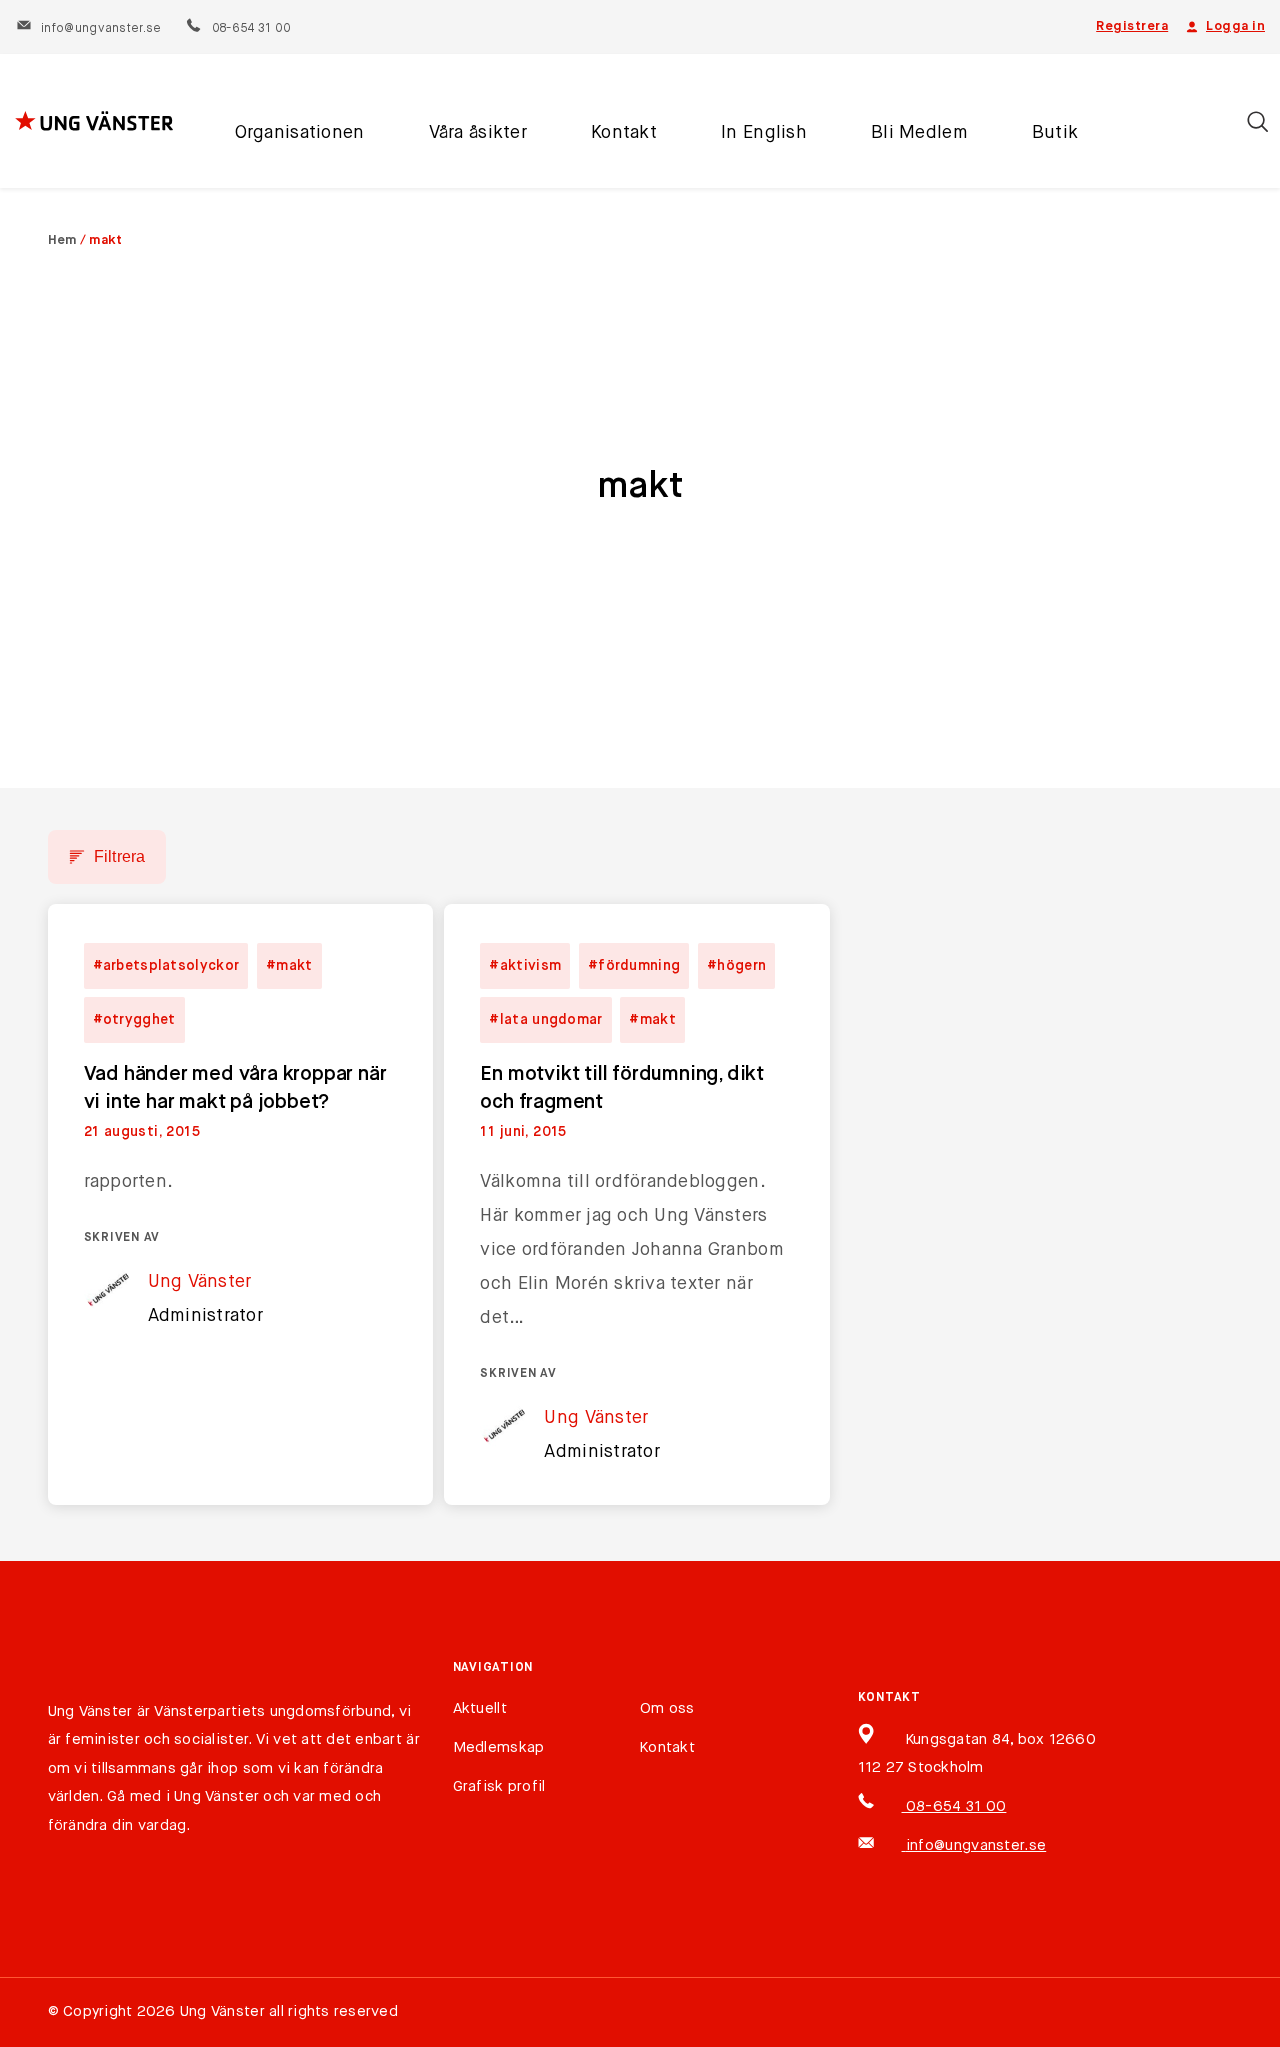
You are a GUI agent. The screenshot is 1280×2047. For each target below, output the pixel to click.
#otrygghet (134, 1020)
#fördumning (634, 966)
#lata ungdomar (545, 1020)
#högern (736, 966)
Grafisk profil (499, 1786)
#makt (289, 966)
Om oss (667, 1708)
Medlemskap (499, 1747)
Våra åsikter (478, 133)
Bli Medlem (919, 133)
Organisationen (300, 133)
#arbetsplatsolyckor (166, 966)
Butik (1055, 133)
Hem (63, 240)
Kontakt (624, 133)
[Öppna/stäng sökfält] (1257, 121)
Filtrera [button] (120, 856)
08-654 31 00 (250, 29)
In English (764, 133)
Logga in (1235, 26)
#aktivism (525, 966)
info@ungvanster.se (101, 29)
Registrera (1132, 26)
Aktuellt (480, 1708)
